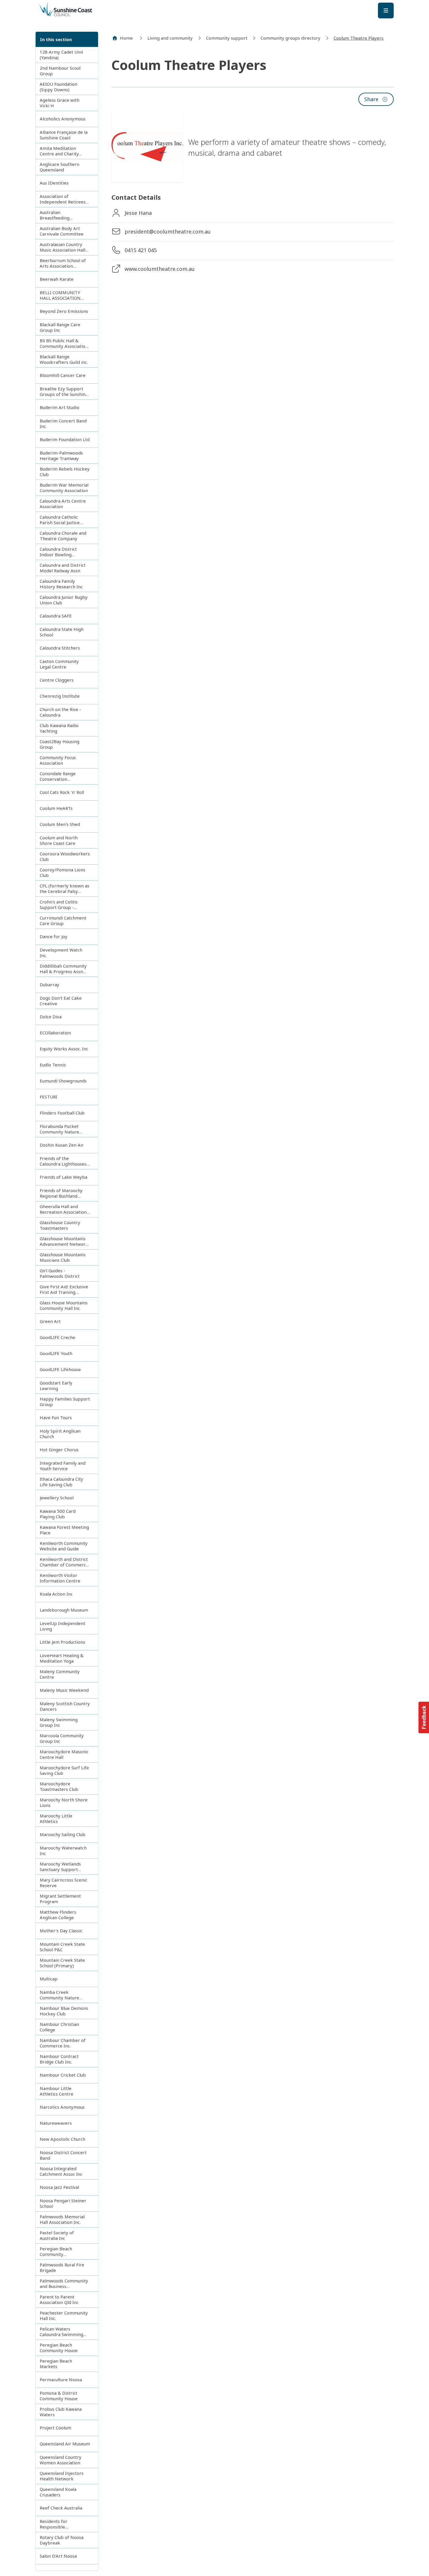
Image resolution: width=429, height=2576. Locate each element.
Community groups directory (291, 38)
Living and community (170, 38)
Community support (227, 38)
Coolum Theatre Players (359, 38)
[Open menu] (386, 10)
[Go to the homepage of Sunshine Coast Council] (85, 10)
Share (371, 99)
